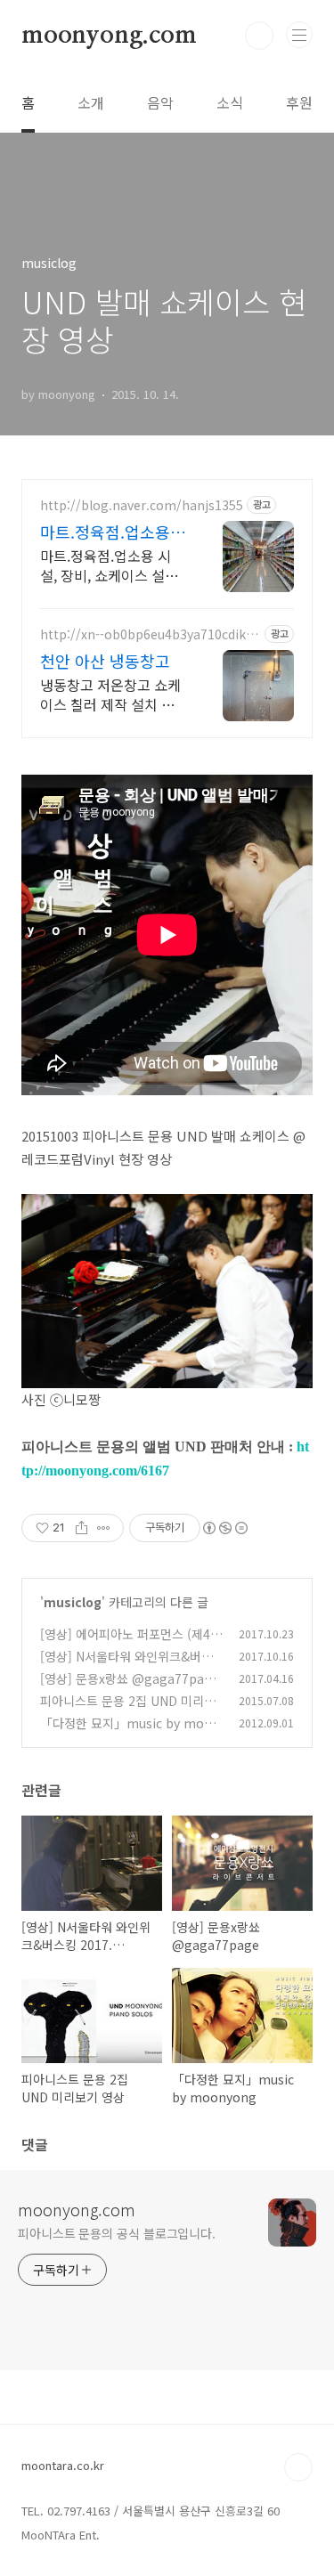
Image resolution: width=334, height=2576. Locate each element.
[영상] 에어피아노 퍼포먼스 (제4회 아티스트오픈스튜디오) (131, 1643)
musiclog (73, 1602)
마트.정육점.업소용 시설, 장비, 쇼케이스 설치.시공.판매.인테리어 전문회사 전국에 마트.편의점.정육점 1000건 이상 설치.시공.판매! (112, 565)
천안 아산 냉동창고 (105, 661)
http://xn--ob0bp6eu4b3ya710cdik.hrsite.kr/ (149, 634)
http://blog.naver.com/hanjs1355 (142, 505)
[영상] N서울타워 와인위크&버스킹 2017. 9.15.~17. (126, 1666)
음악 (160, 102)
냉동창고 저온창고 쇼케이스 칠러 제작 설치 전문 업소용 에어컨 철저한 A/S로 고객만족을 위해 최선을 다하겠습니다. (112, 694)
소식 (230, 102)
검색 (259, 36)
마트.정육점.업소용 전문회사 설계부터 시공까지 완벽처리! (113, 532)
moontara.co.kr (63, 2465)
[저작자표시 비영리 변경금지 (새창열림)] (224, 1528)
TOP (298, 2467)
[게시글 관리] (104, 1528)
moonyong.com (109, 36)
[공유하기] (81, 1528)
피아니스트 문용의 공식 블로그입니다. (117, 2233)
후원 (299, 102)
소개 (91, 102)
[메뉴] (299, 35)
